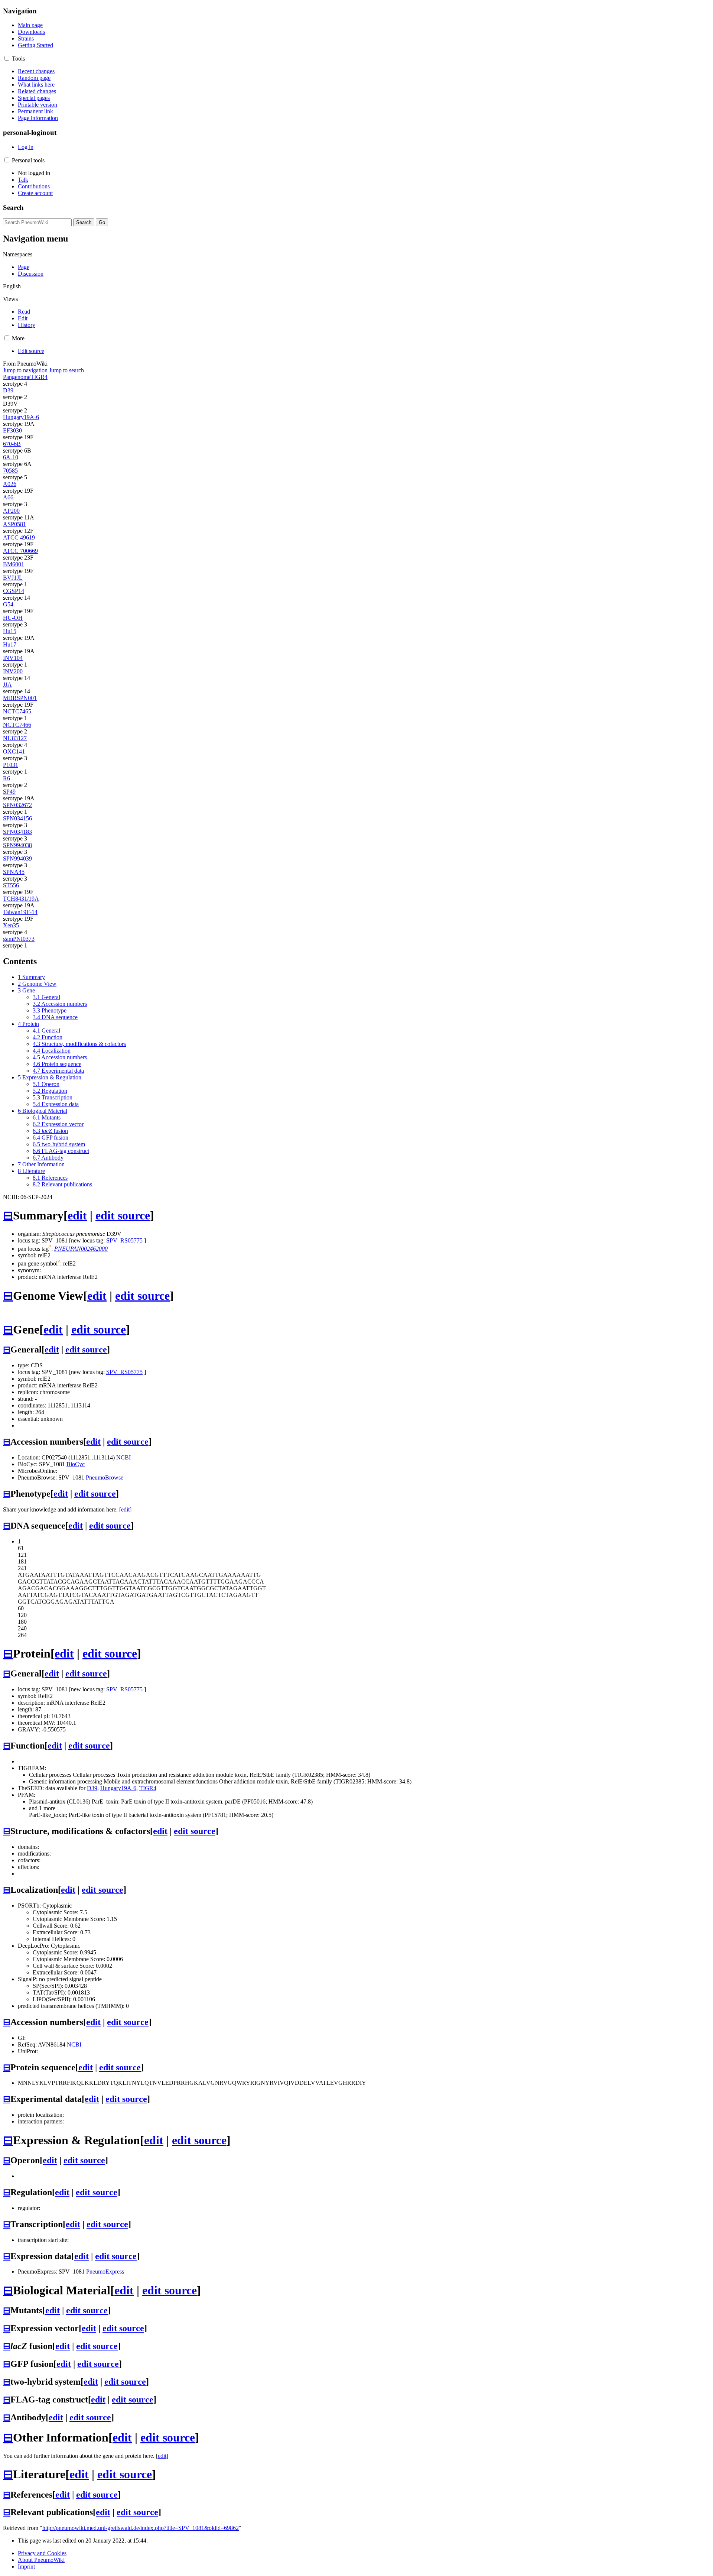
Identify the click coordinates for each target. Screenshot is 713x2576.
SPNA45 (14, 872)
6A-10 (11, 457)
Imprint (26, 2567)
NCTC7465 (17, 711)
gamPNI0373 (19, 939)
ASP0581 (14, 524)
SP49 (9, 792)
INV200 (13, 671)
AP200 (11, 511)
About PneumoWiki (41, 2560)
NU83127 (15, 738)
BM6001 (14, 564)
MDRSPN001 (20, 698)
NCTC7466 (17, 725)
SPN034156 (17, 818)
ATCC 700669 (20, 551)
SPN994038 (17, 845)
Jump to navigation (25, 370)
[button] (7, 58)
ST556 (11, 885)
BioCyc (76, 1464)
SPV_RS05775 (124, 1240)
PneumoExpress (105, 2272)
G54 (8, 604)
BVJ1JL (13, 578)
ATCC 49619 (19, 537)
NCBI (123, 1457)
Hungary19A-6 (21, 417)
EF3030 (12, 430)
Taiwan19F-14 (20, 912)
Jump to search (66, 370)
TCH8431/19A (21, 899)
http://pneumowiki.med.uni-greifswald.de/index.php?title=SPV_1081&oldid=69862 (141, 2528)
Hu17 (10, 644)
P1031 (11, 765)
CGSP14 (14, 591)
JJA (7, 685)
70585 (10, 471)
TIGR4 (39, 377)
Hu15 (10, 631)
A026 (10, 484)
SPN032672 (17, 805)
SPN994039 (17, 858)
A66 (8, 497)
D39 (8, 390)
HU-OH (13, 618)
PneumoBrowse (105, 1477)
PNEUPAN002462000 (81, 1249)
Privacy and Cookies (42, 2553)
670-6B (12, 444)
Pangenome (17, 377)
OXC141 (14, 751)
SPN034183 (17, 832)
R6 (6, 778)
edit (77, 1215)
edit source (123, 1215)
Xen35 (11, 925)
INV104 (13, 658)
